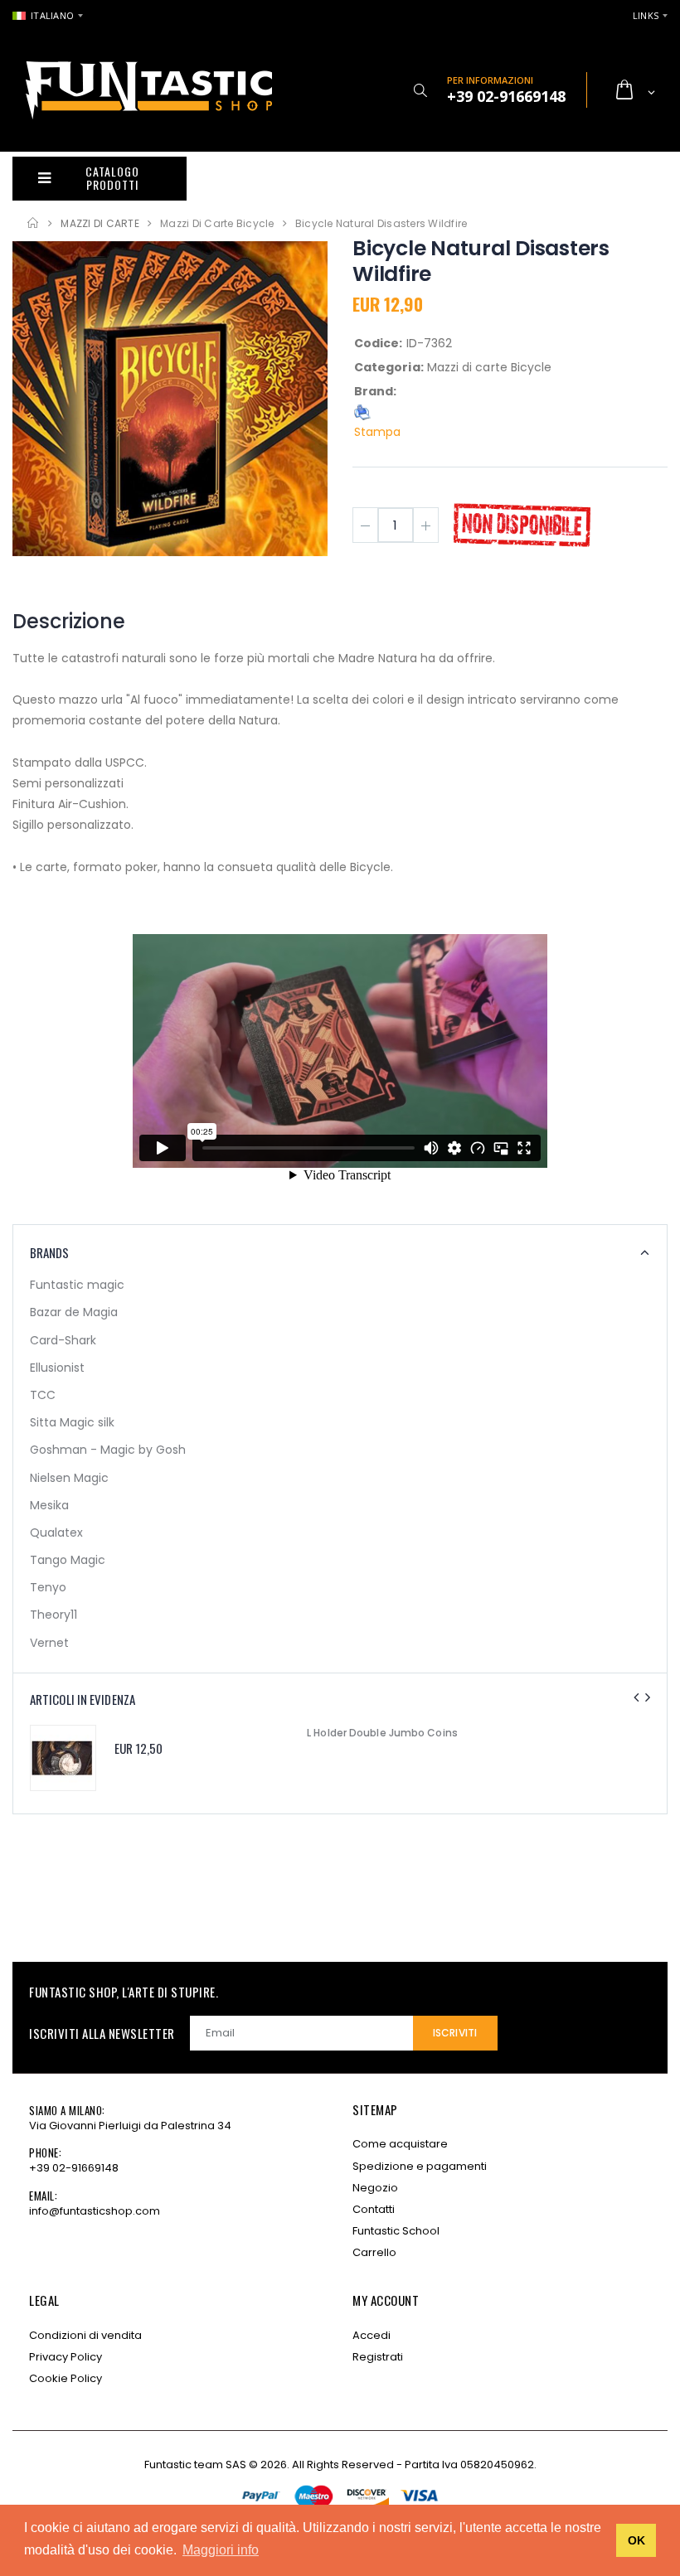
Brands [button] (50, 1253)
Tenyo (48, 1587)
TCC (43, 1395)
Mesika (49, 1505)
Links (646, 15)
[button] (420, 90)
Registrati (378, 2357)
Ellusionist (57, 1368)
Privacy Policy (66, 2357)
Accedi (372, 2335)
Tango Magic (68, 1560)
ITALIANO (52, 15)
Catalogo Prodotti (112, 178)
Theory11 (53, 1615)
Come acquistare (400, 2144)
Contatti (374, 2209)
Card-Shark (63, 1340)
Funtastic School (396, 2231)
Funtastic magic (77, 1285)
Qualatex (56, 1533)
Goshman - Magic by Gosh (108, 1450)
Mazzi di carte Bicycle (217, 223)
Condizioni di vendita (85, 2335)
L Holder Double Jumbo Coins (382, 1733)
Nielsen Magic (69, 1478)
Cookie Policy (66, 2378)
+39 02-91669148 (74, 2168)
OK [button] (636, 2540)
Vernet (49, 1643)
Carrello (374, 2252)
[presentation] (636, 1697)
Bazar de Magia (74, 1312)
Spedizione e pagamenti (420, 2166)
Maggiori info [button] (221, 2550)
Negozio (375, 2188)
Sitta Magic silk (72, 1422)
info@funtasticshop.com (95, 2211)
